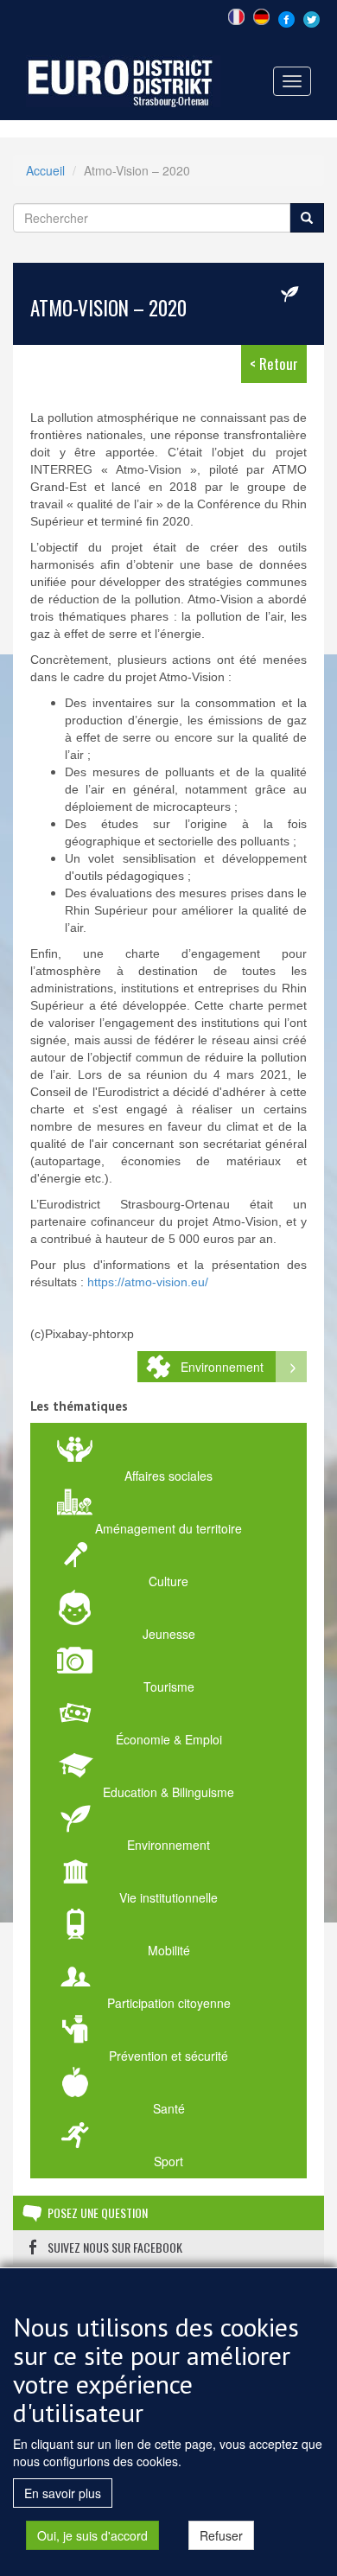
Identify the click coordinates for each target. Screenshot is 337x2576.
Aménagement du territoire (168, 1528)
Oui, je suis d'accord (92, 2535)
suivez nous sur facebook (115, 2247)
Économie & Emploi (169, 1739)
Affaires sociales (168, 1476)
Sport (168, 2161)
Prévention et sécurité (168, 2056)
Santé (169, 2108)
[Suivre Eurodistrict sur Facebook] (286, 17)
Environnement (222, 1367)
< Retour (274, 363)
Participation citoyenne (169, 2003)
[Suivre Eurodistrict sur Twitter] (312, 17)
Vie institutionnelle (168, 1897)
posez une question (98, 2213)
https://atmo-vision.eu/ (148, 1282)
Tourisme (169, 1687)
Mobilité (169, 1950)
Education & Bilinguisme (168, 1792)
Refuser (221, 2535)
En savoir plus (63, 2493)
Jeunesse (169, 1634)
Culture (168, 1581)
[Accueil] (123, 80)
